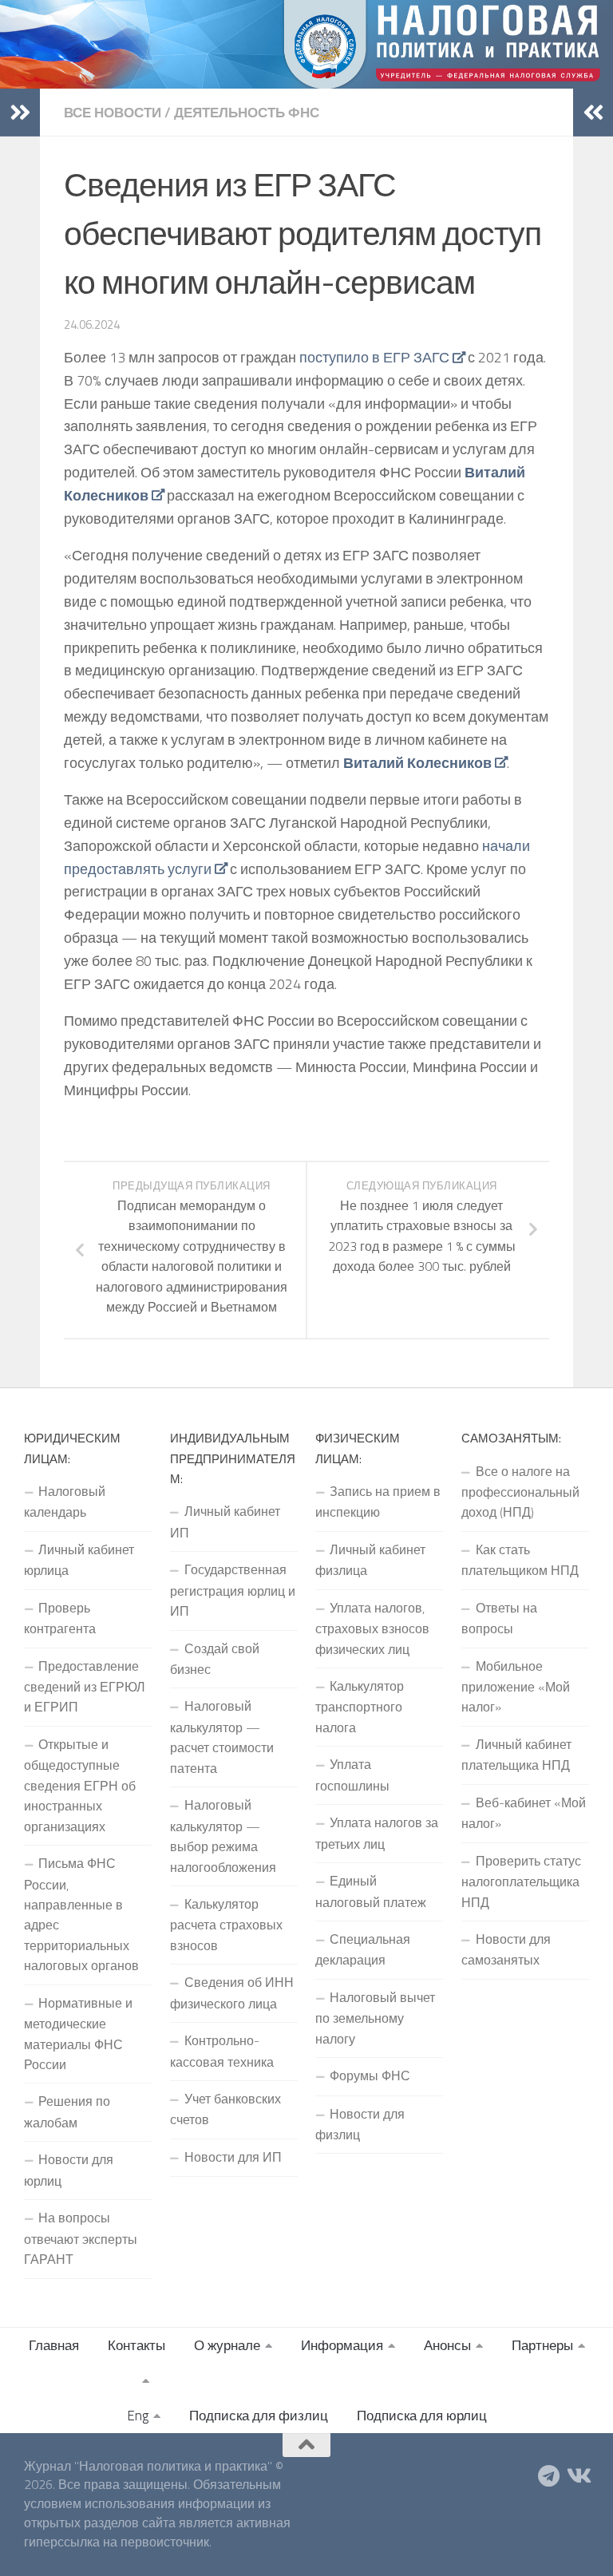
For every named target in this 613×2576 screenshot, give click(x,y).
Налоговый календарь (65, 1502)
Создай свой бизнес (215, 1659)
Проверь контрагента (60, 1618)
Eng (138, 2416)
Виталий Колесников (417, 763)
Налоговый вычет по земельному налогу (375, 2018)
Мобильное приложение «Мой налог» (516, 1687)
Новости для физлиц (360, 2124)
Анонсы (447, 2345)
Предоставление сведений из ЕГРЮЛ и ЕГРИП (85, 1687)
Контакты (136, 2345)
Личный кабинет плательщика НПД (516, 1755)
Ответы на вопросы (499, 1618)
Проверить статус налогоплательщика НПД (521, 1882)
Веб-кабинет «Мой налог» (524, 1813)
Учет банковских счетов (225, 2109)
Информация (342, 2345)
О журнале (227, 2345)
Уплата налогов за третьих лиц (377, 1833)
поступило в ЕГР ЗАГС (374, 357)
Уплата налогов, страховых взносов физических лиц (372, 1628)
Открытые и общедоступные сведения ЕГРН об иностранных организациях (80, 1785)
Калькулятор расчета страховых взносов (226, 1925)
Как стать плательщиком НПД (520, 1560)
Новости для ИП (233, 2157)
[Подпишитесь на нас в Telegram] (549, 2476)
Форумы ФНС (370, 2075)
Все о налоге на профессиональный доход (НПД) (520, 1492)
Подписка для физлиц (259, 2416)
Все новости (113, 113)
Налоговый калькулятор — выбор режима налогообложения (223, 1836)
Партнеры (542, 2345)
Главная (54, 2345)
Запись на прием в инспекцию (378, 1502)
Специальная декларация (363, 1949)
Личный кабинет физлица (370, 1560)
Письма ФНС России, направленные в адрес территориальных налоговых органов (81, 1914)
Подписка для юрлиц (422, 2416)
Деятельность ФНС (247, 113)
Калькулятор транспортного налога (360, 1707)
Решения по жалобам (67, 2111)
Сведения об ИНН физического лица (232, 1992)
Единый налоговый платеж (371, 1891)
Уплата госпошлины (352, 1775)
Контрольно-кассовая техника (222, 2051)
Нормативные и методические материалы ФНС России (78, 2034)
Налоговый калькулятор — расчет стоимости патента (222, 1737)
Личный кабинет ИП (225, 1521)
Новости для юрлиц (69, 2170)
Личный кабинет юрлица (79, 1560)
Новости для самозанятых (506, 1949)
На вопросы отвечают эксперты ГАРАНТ (81, 2238)
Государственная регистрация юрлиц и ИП (233, 1590)
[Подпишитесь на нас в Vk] (578, 2476)
